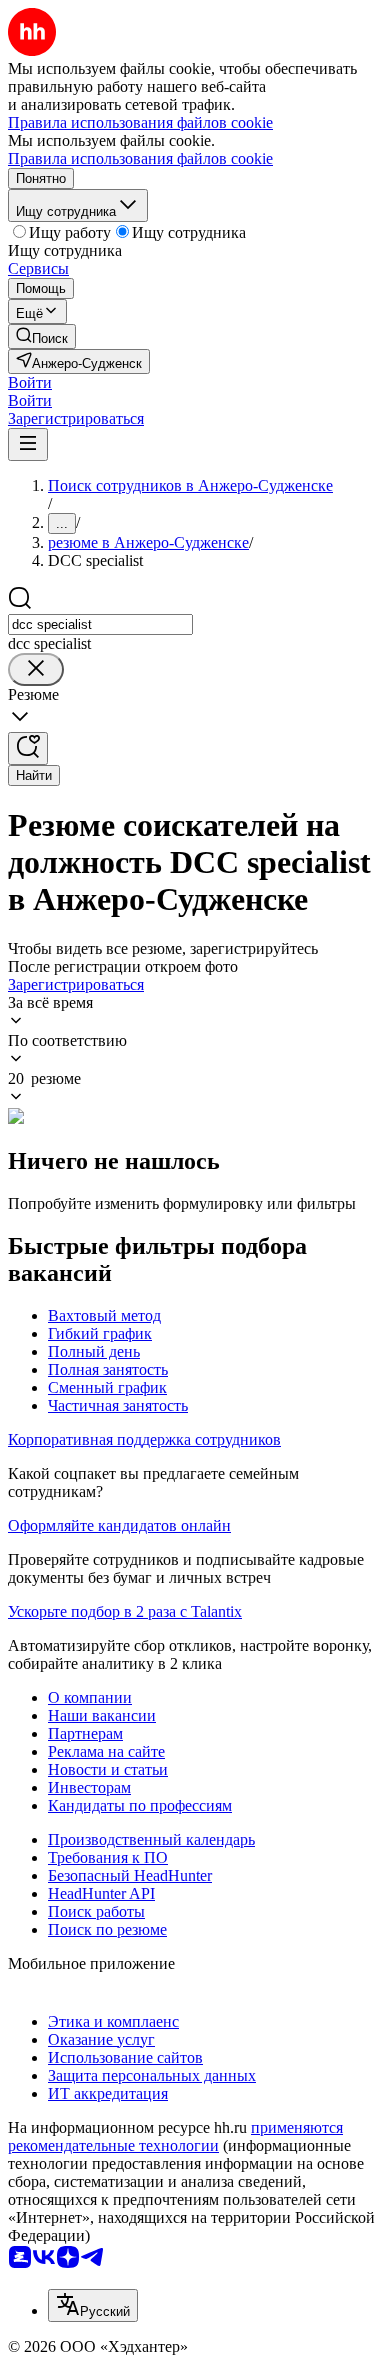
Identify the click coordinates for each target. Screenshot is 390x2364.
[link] (42, 336)
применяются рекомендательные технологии (175, 2136)
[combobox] (100, 624)
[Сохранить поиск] (28, 748)
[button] (30, 382)
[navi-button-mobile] (28, 444)
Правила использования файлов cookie (140, 158)
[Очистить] (36, 669)
